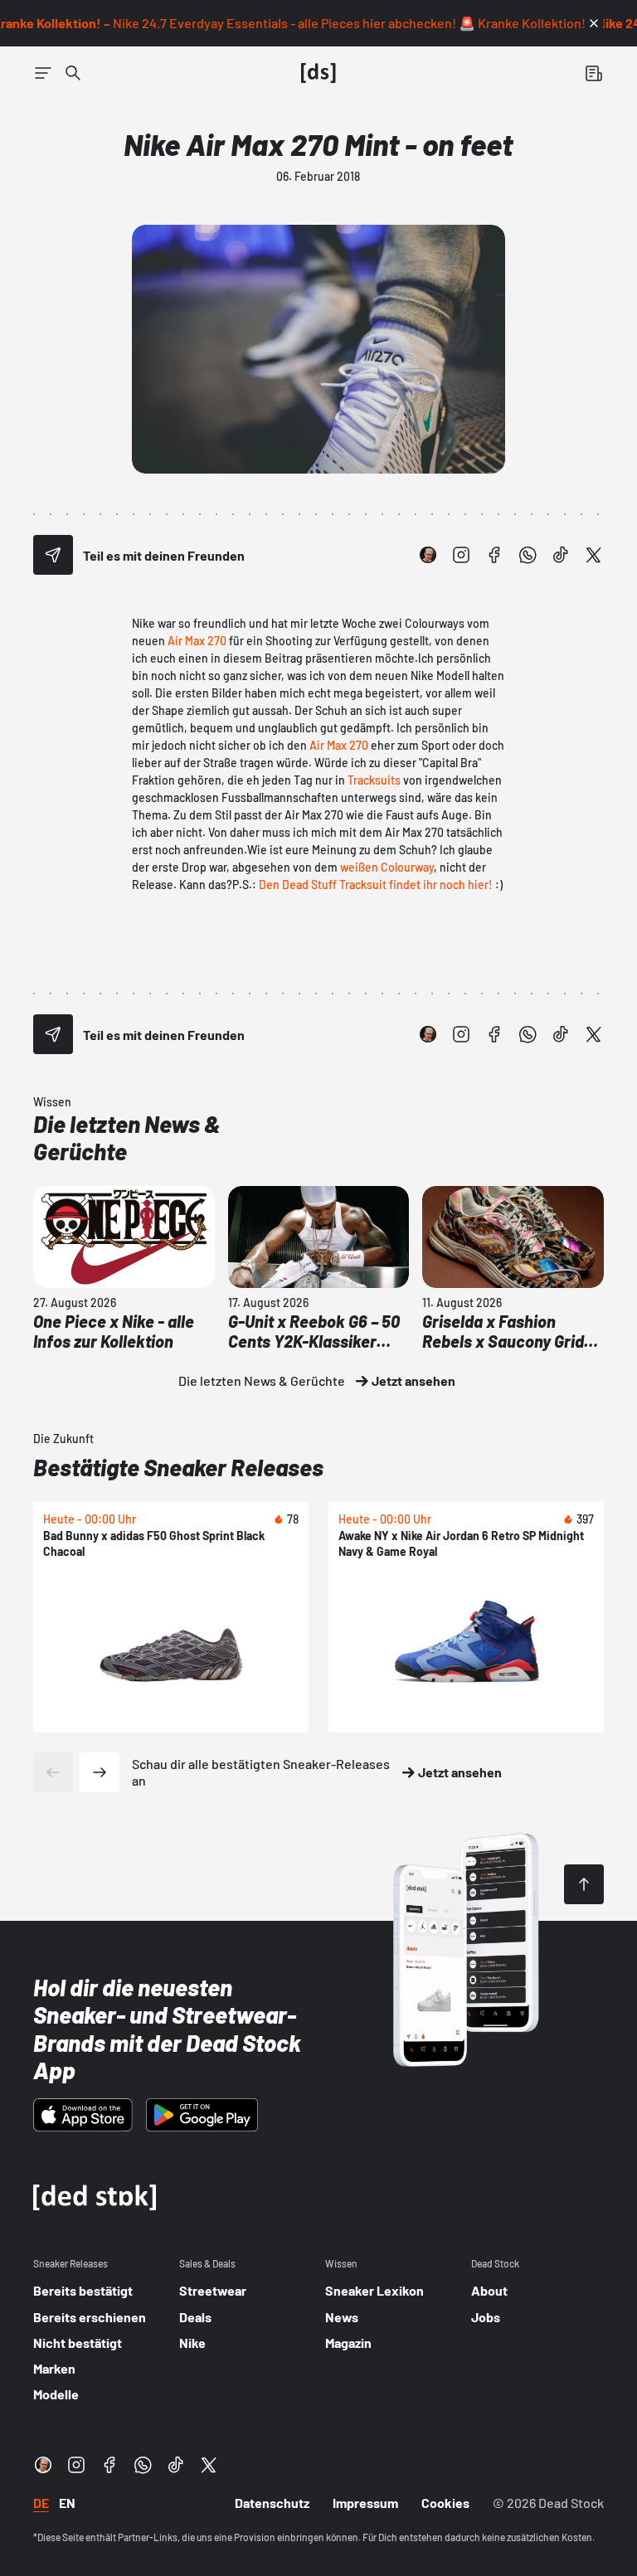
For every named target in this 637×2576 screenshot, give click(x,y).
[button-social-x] (594, 555)
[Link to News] (73, 73)
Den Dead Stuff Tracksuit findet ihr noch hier (374, 885)
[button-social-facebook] (494, 555)
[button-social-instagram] (461, 555)
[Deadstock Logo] (318, 73)
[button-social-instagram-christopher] (428, 555)
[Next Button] (100, 1772)
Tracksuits (374, 780)
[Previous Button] (53, 1772)
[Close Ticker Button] (594, 23)
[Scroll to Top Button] (584, 1884)
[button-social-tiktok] (561, 555)
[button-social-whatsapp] (528, 555)
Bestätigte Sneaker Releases (178, 1467)
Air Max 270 (198, 641)
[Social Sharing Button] (53, 555)
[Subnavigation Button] (43, 73)
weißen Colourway (387, 867)
